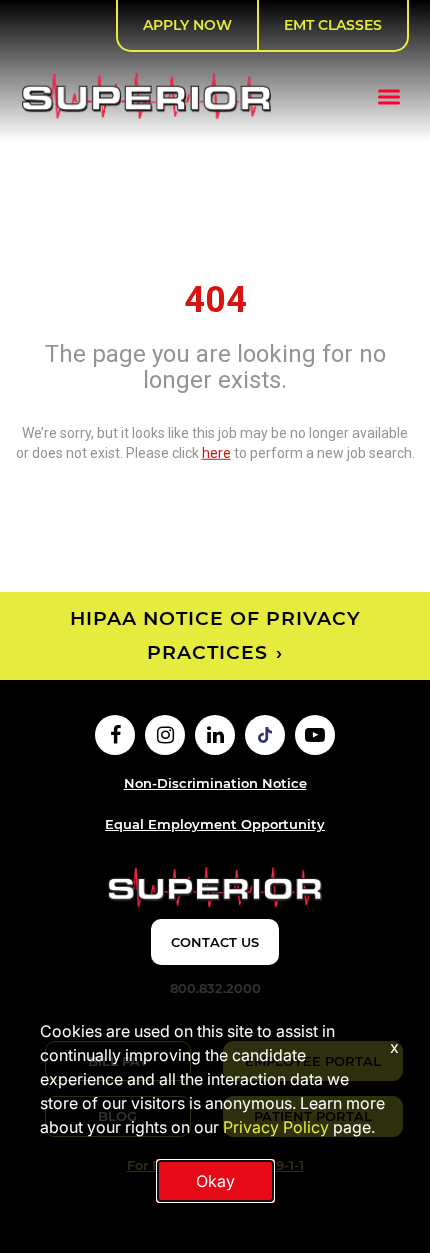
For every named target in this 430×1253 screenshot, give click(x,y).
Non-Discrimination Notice (215, 783)
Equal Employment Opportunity (215, 824)
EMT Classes (333, 25)
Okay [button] (215, 1181)
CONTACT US (215, 942)
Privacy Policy (276, 1127)
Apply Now (187, 25)
